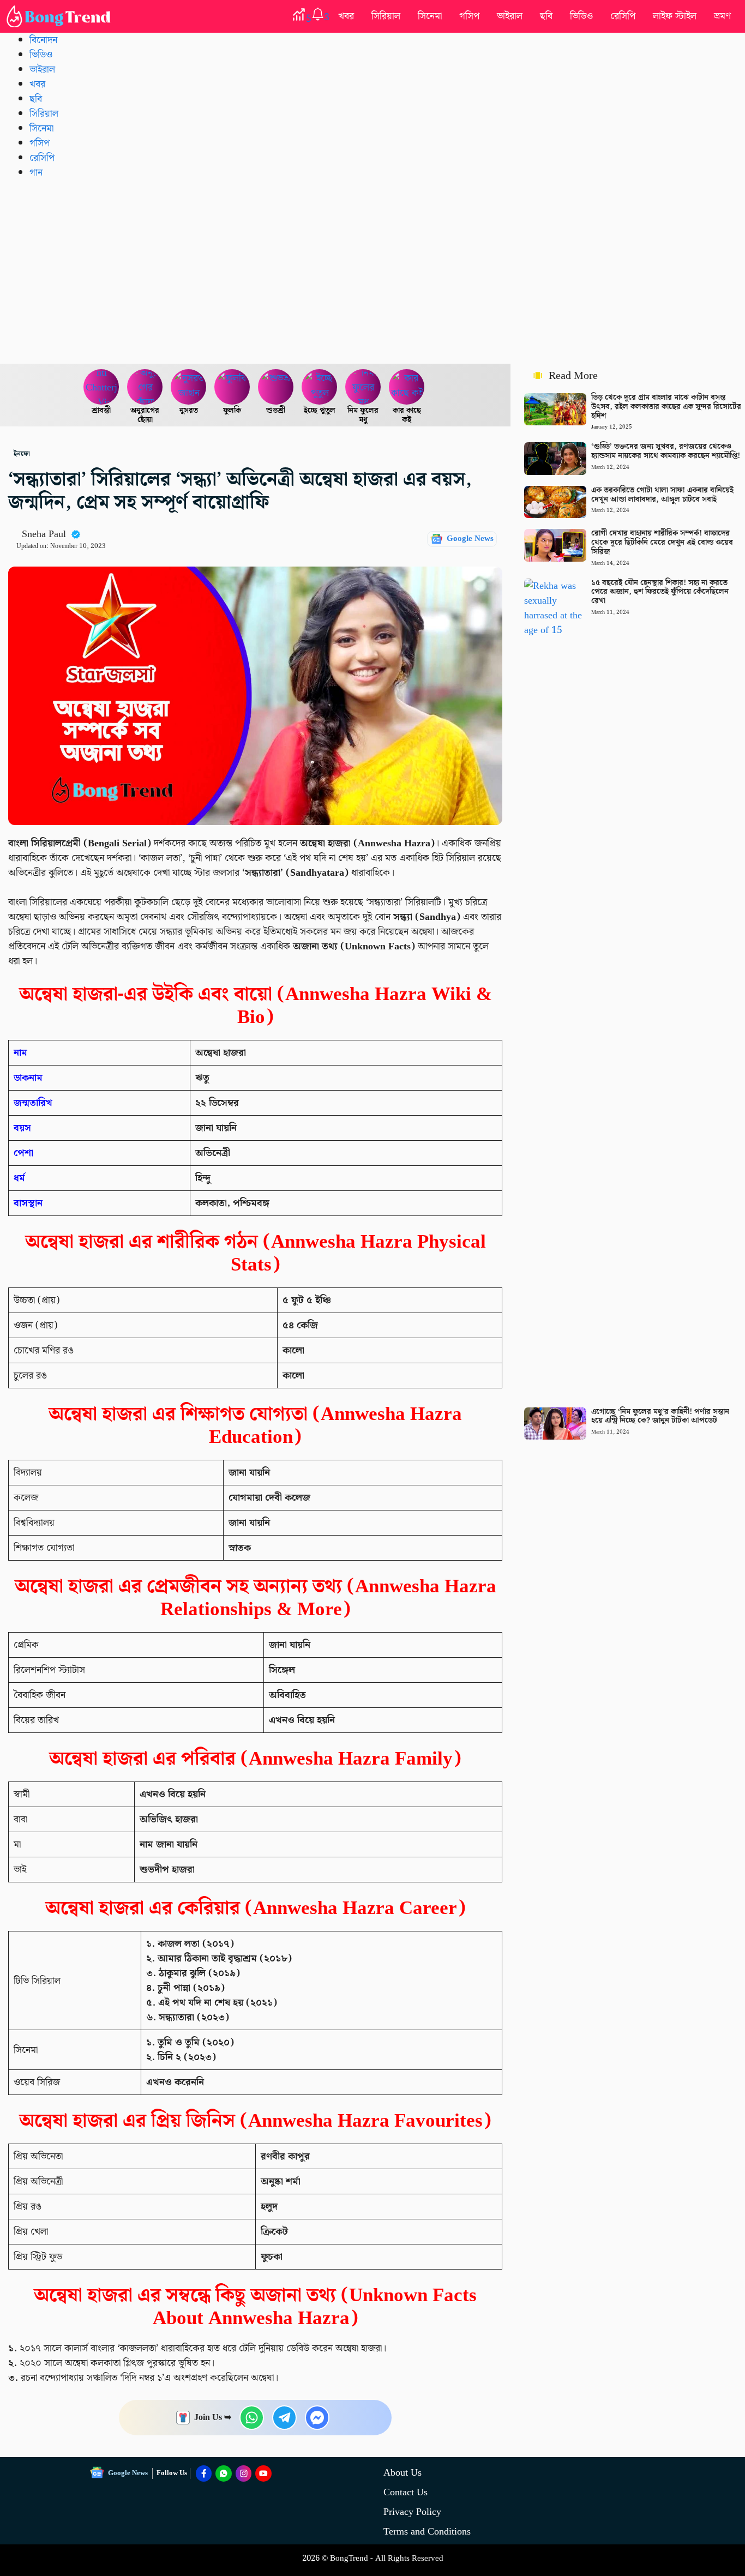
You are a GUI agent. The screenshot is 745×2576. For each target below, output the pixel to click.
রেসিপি (623, 16)
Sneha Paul (44, 534)
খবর (346, 16)
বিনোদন (43, 40)
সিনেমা (430, 16)
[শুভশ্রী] (276, 387)
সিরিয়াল (386, 16)
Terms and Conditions (427, 2532)
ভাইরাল (510, 16)
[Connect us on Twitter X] (244, 2473)
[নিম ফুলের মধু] (363, 387)
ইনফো (22, 454)
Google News (470, 539)
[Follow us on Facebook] (204, 2473)
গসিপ (469, 16)
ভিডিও (581, 16)
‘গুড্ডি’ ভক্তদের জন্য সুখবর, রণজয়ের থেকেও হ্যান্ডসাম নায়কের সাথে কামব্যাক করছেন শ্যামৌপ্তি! (666, 451)
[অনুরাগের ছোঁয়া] (145, 387)
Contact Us (405, 2492)
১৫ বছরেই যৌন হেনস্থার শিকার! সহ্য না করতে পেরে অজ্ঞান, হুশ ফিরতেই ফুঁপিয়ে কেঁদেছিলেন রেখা (660, 592)
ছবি (546, 16)
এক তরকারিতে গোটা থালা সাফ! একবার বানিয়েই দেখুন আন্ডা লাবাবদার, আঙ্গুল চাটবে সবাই (662, 495)
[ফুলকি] (232, 387)
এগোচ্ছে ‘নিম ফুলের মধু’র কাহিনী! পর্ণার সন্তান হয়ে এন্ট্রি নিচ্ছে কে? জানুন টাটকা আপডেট (660, 1416)
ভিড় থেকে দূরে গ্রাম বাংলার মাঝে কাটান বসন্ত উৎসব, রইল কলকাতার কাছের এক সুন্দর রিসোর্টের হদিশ (666, 407)
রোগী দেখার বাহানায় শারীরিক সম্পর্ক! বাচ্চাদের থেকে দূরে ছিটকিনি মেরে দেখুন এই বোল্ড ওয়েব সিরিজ (662, 543)
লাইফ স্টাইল (675, 16)
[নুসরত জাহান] (189, 387)
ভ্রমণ (722, 16)
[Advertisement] (372, 271)
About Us (402, 2473)
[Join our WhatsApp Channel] (224, 2473)
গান (36, 173)
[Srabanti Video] (101, 387)
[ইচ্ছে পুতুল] (320, 387)
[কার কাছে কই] (407, 387)
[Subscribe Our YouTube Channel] (263, 2473)
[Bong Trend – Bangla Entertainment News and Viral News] (61, 16)
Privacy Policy (412, 2512)
